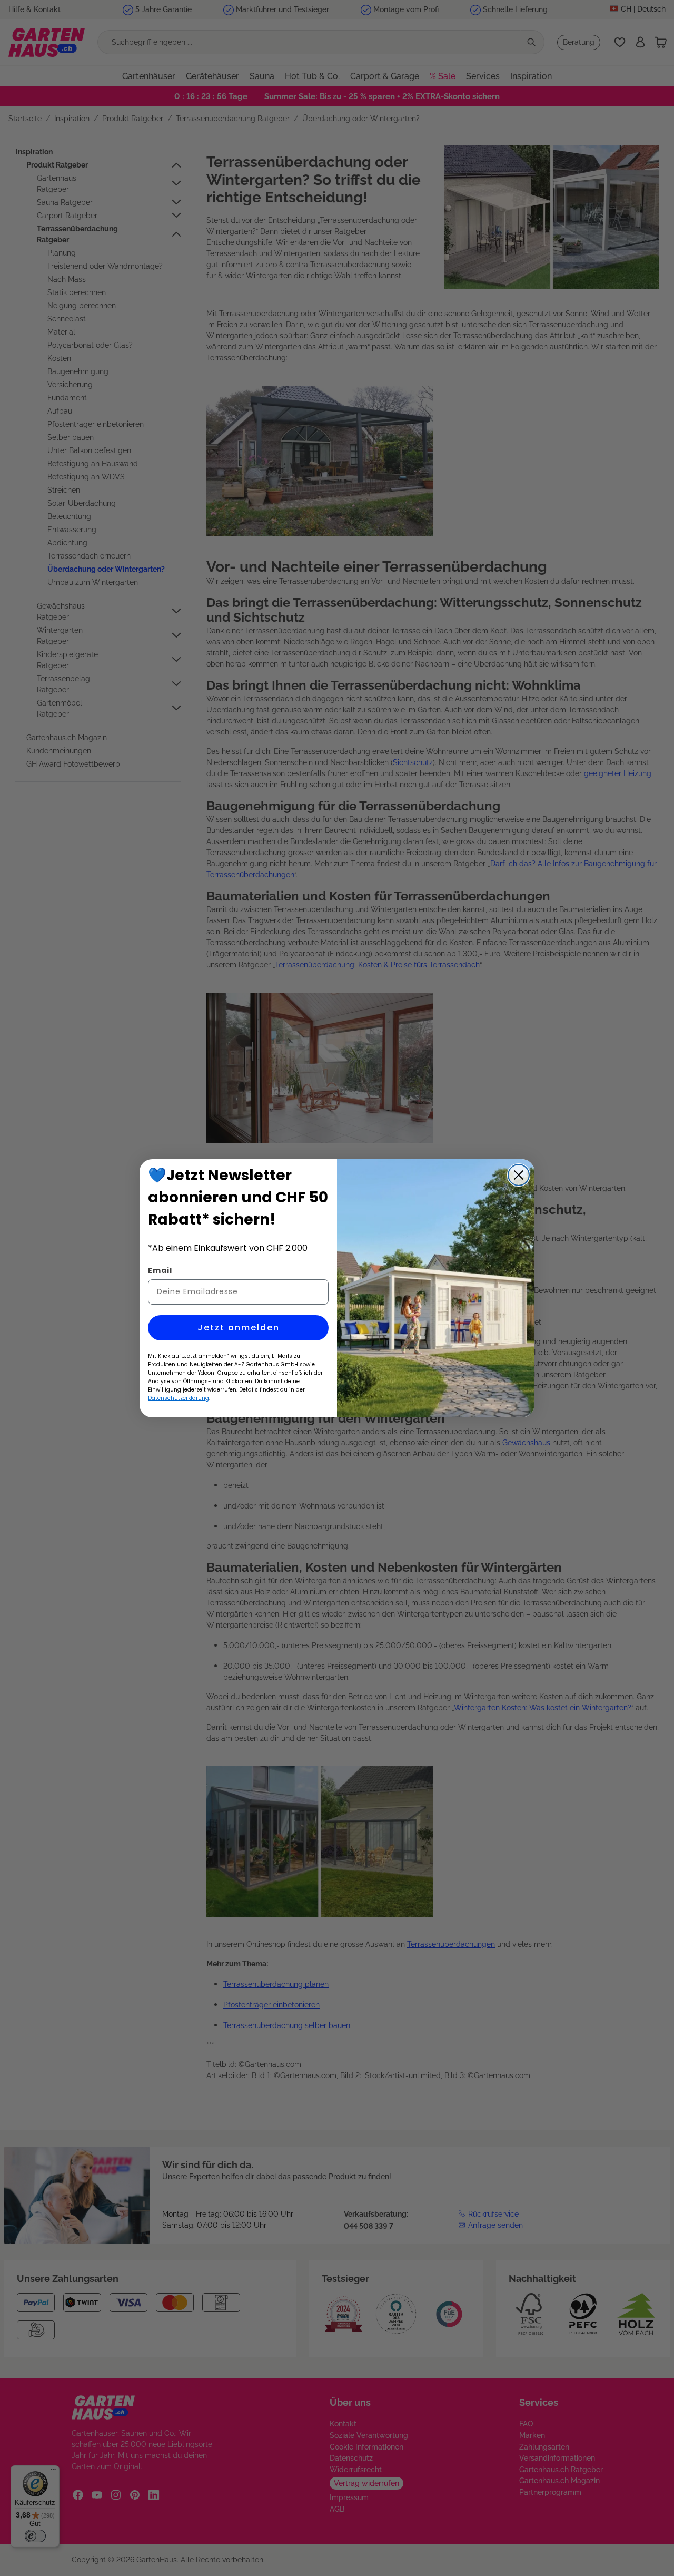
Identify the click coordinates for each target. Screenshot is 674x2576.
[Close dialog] (519, 1175)
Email (160, 1270)
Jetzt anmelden (239, 1328)
